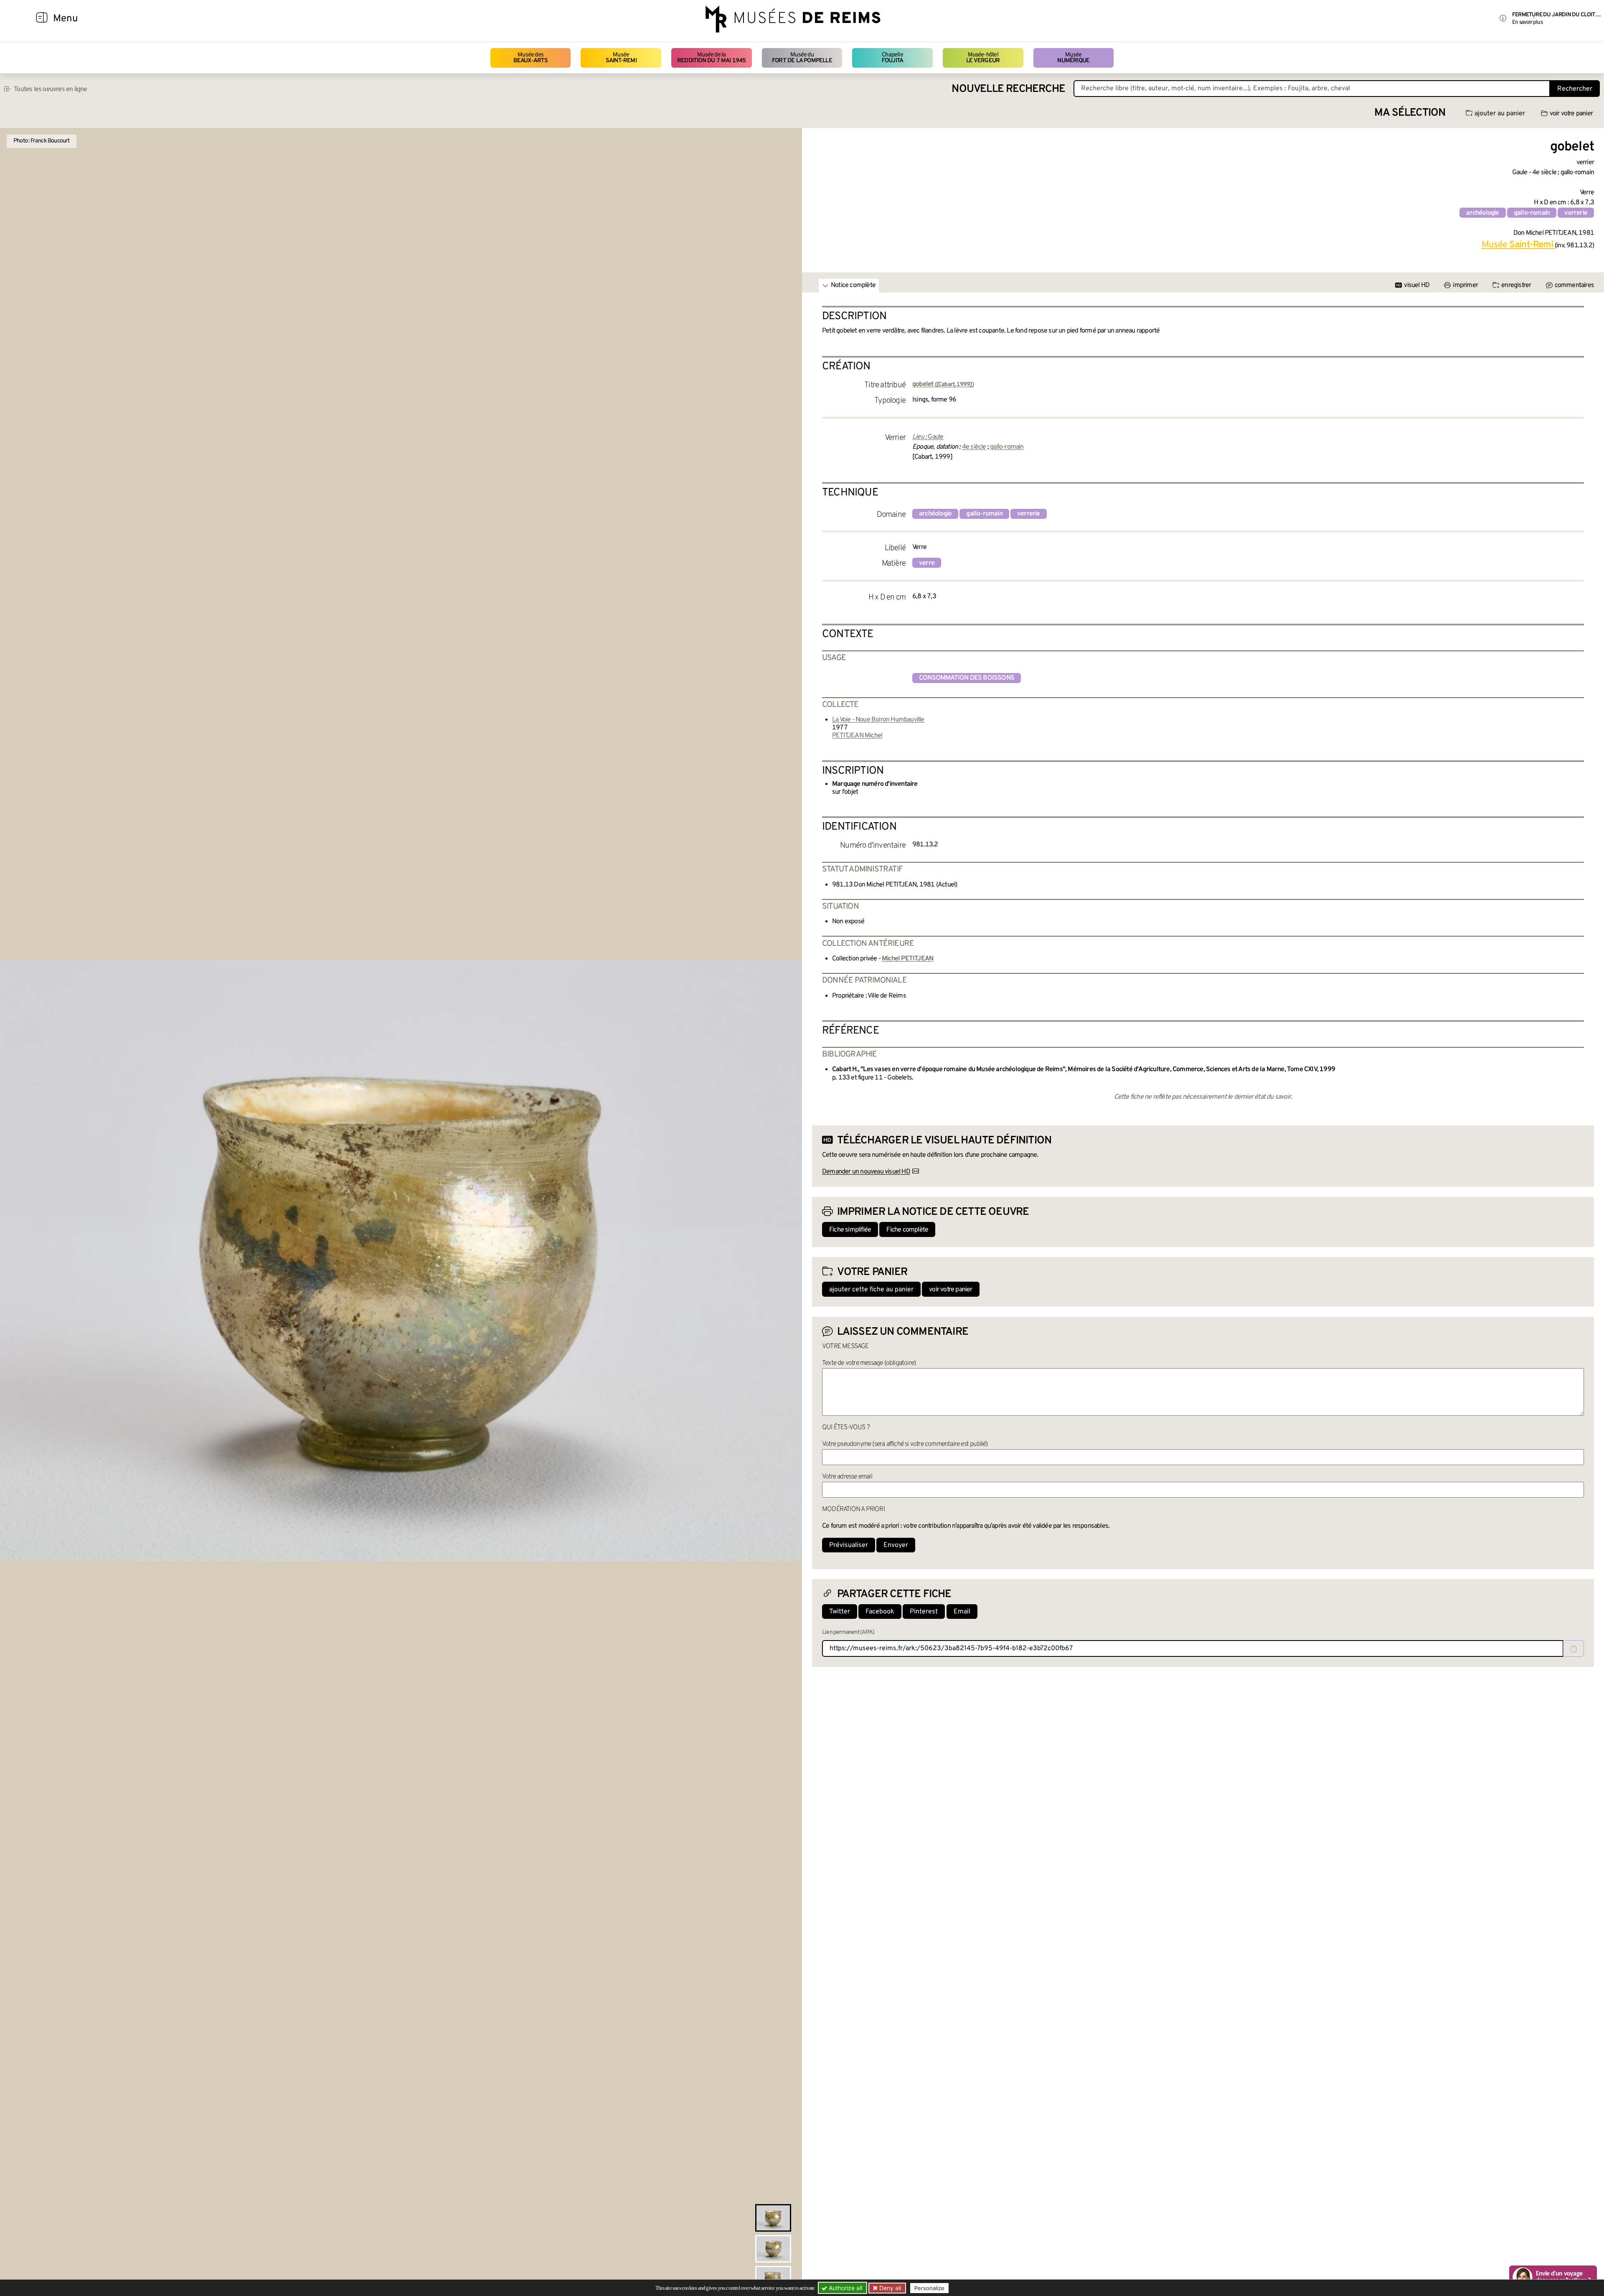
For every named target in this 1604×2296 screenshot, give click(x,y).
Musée (621, 58)
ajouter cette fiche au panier (871, 1290)
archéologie (1482, 213)
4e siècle (974, 447)
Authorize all (845, 2288)
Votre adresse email (847, 1477)
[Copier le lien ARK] (1574, 1648)
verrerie (1576, 213)
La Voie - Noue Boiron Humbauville (878, 720)
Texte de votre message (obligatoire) (869, 1363)
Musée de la (712, 58)
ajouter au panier (1500, 114)
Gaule (935, 437)
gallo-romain (1532, 213)
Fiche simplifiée (850, 1230)
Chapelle (892, 58)
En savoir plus (1527, 22)
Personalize (929, 2288)
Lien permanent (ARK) (848, 1632)
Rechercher (1575, 89)
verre (927, 563)
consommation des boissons (967, 678)
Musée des (531, 58)
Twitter (840, 1612)
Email (962, 1612)
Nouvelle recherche (1008, 89)
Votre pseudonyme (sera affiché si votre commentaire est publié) (905, 1444)
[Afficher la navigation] (42, 19)
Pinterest (924, 1612)
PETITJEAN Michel (857, 736)
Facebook (880, 1612)
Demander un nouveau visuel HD (866, 1172)
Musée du (802, 58)
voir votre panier (1571, 114)
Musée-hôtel (983, 58)
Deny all (889, 2288)
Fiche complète (907, 1230)
